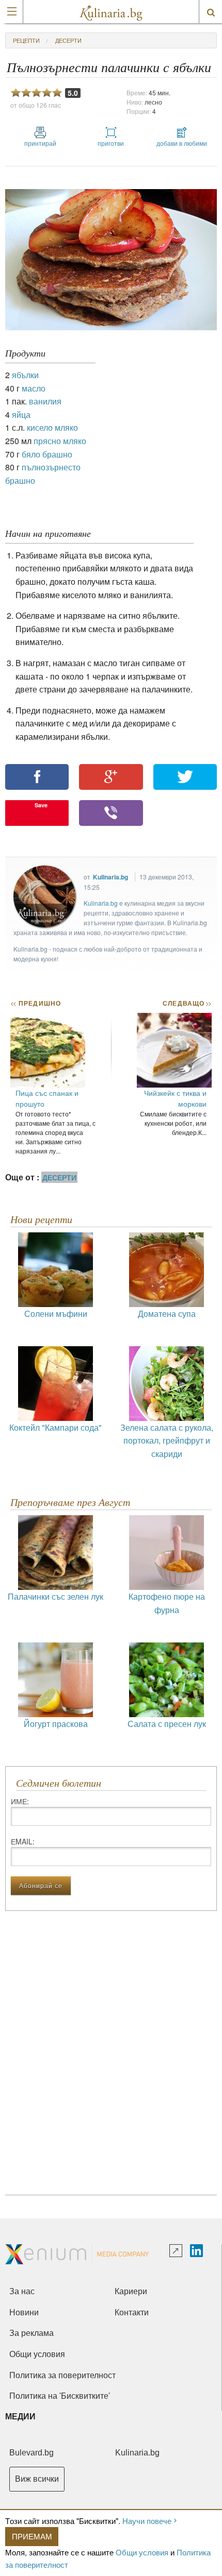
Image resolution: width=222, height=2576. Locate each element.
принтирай (40, 143)
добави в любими (182, 143)
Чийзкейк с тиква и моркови (175, 1098)
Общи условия (142, 2552)
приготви (111, 143)
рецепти (26, 40)
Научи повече (147, 2521)
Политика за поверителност (62, 2375)
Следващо (187, 1003)
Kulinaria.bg (110, 877)
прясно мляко (60, 441)
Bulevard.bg (31, 2453)
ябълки (25, 375)
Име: (20, 1801)
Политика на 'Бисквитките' (60, 2396)
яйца (21, 414)
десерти (68, 40)
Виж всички (37, 2479)
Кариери (131, 2291)
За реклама (31, 2333)
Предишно (36, 1003)
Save (41, 805)
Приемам (32, 2536)
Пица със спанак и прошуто (47, 1098)
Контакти (132, 2312)
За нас (22, 2291)
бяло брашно (47, 454)
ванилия (45, 401)
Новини (24, 2312)
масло (34, 388)
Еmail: (23, 1841)
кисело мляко (52, 427)
